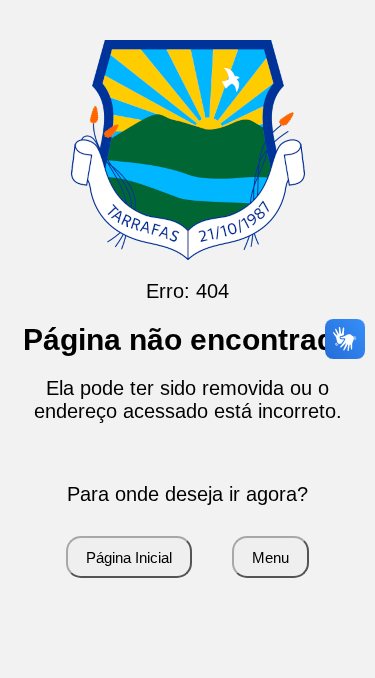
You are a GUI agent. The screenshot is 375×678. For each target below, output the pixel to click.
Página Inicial (129, 557)
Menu (270, 557)
